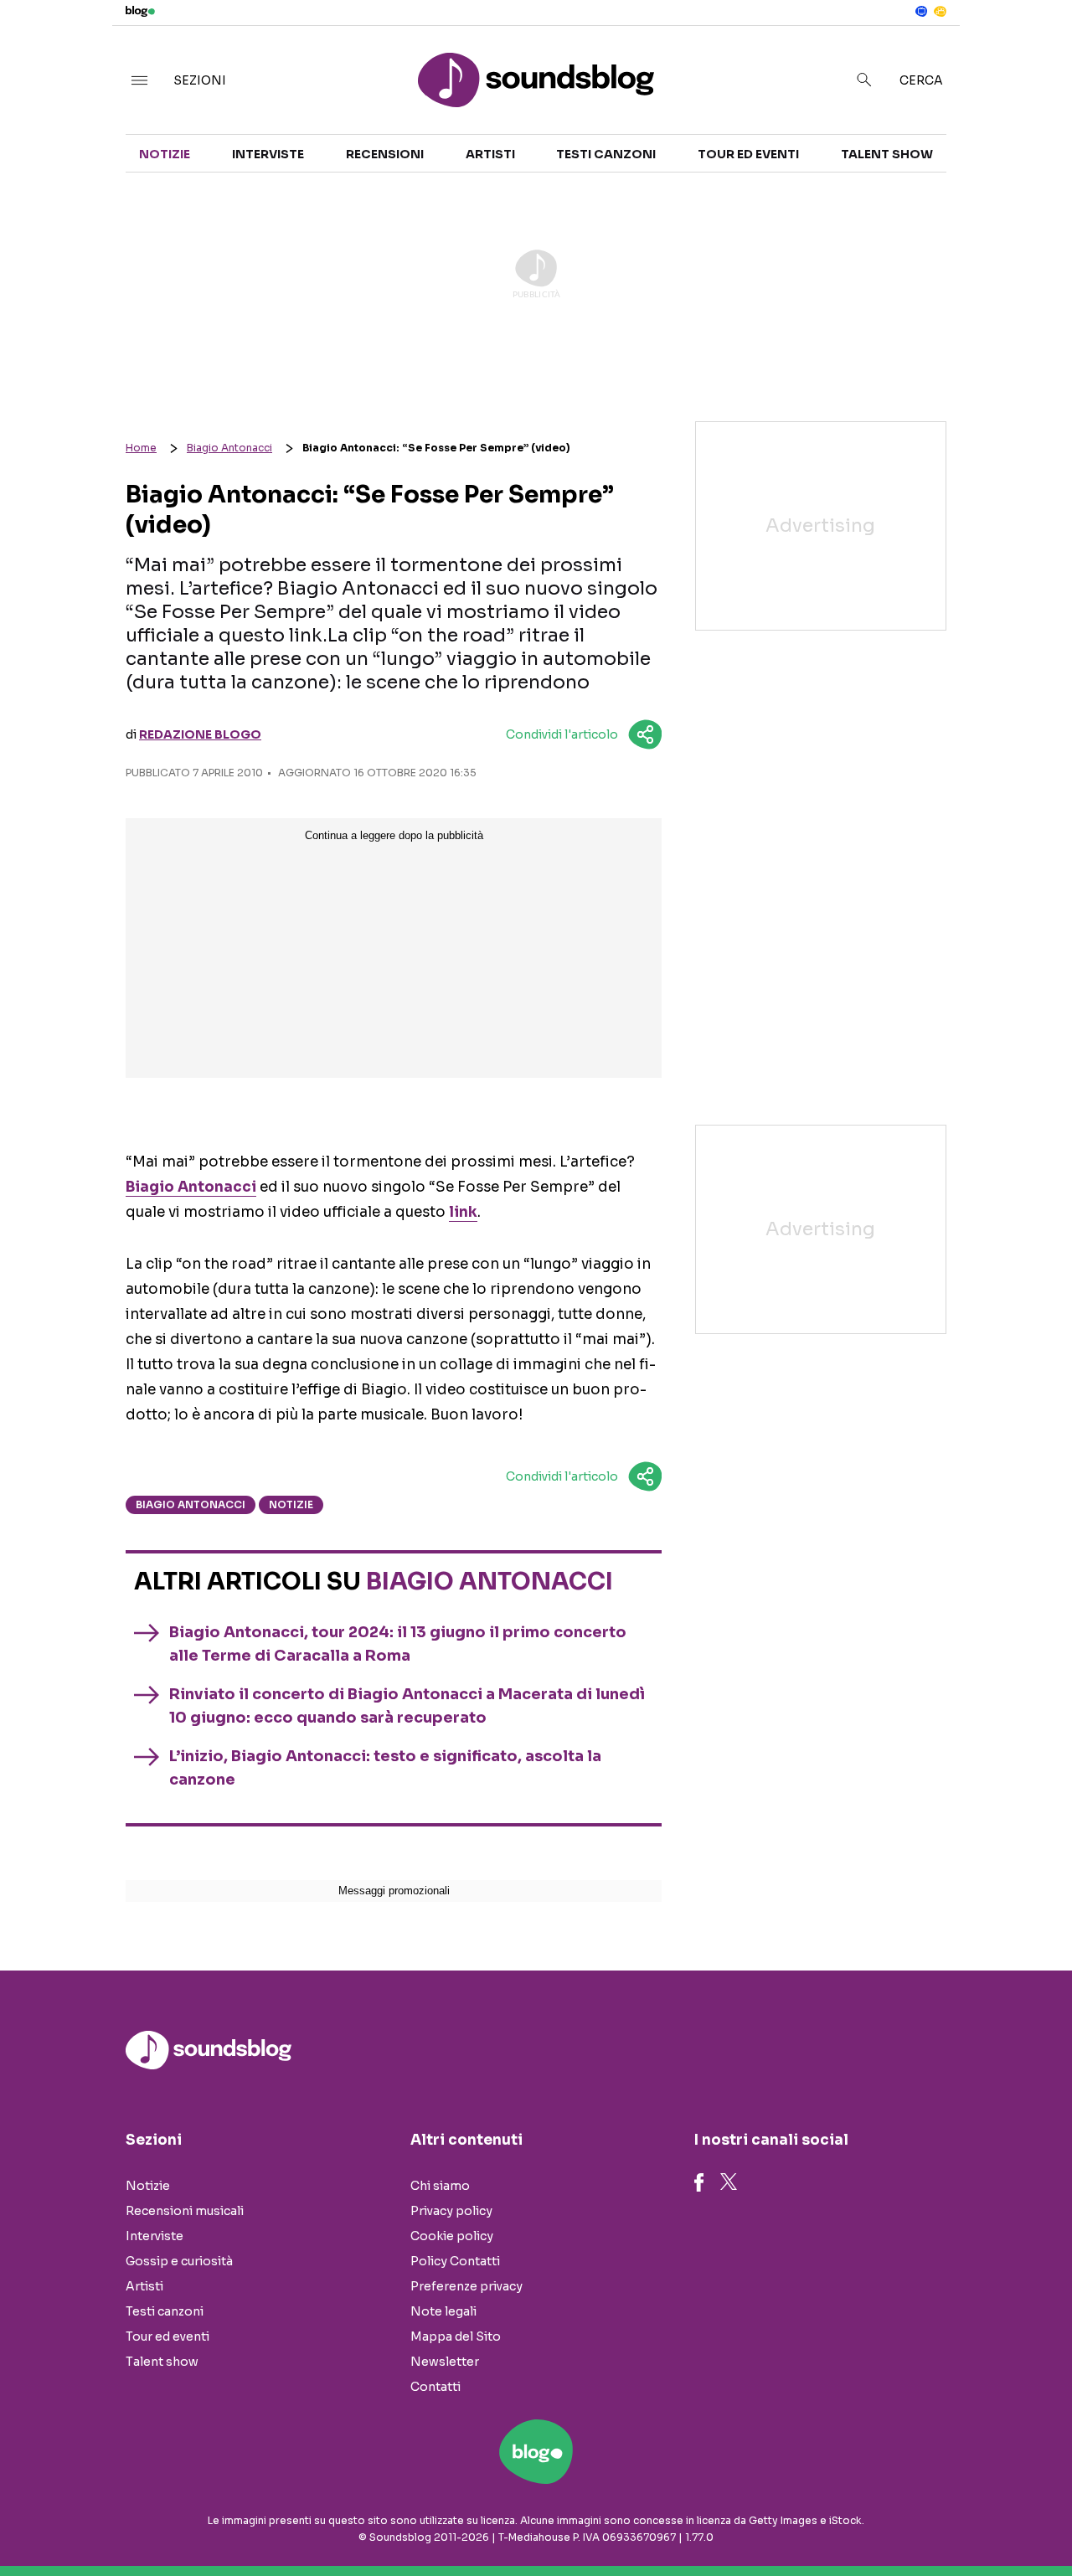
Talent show (887, 154)
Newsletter (445, 2362)
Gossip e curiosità (179, 2261)
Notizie (165, 154)
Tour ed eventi (748, 154)
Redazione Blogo (200, 734)
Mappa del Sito (456, 2336)
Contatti (435, 2387)
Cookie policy (452, 2236)
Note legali (443, 2311)
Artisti (490, 154)
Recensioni (385, 154)
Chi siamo (440, 2186)
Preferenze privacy (466, 2286)
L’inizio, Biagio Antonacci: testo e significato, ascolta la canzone (385, 1768)
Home (141, 448)
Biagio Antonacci (229, 448)
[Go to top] (918, 2521)
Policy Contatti (455, 2261)
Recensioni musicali (185, 2211)
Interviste (268, 154)
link (463, 1212)
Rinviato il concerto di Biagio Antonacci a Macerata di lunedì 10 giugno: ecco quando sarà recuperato (407, 1706)
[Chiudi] (1033, 48)
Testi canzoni (606, 154)
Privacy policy (451, 2211)
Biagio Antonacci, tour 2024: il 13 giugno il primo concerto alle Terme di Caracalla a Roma (398, 1644)
